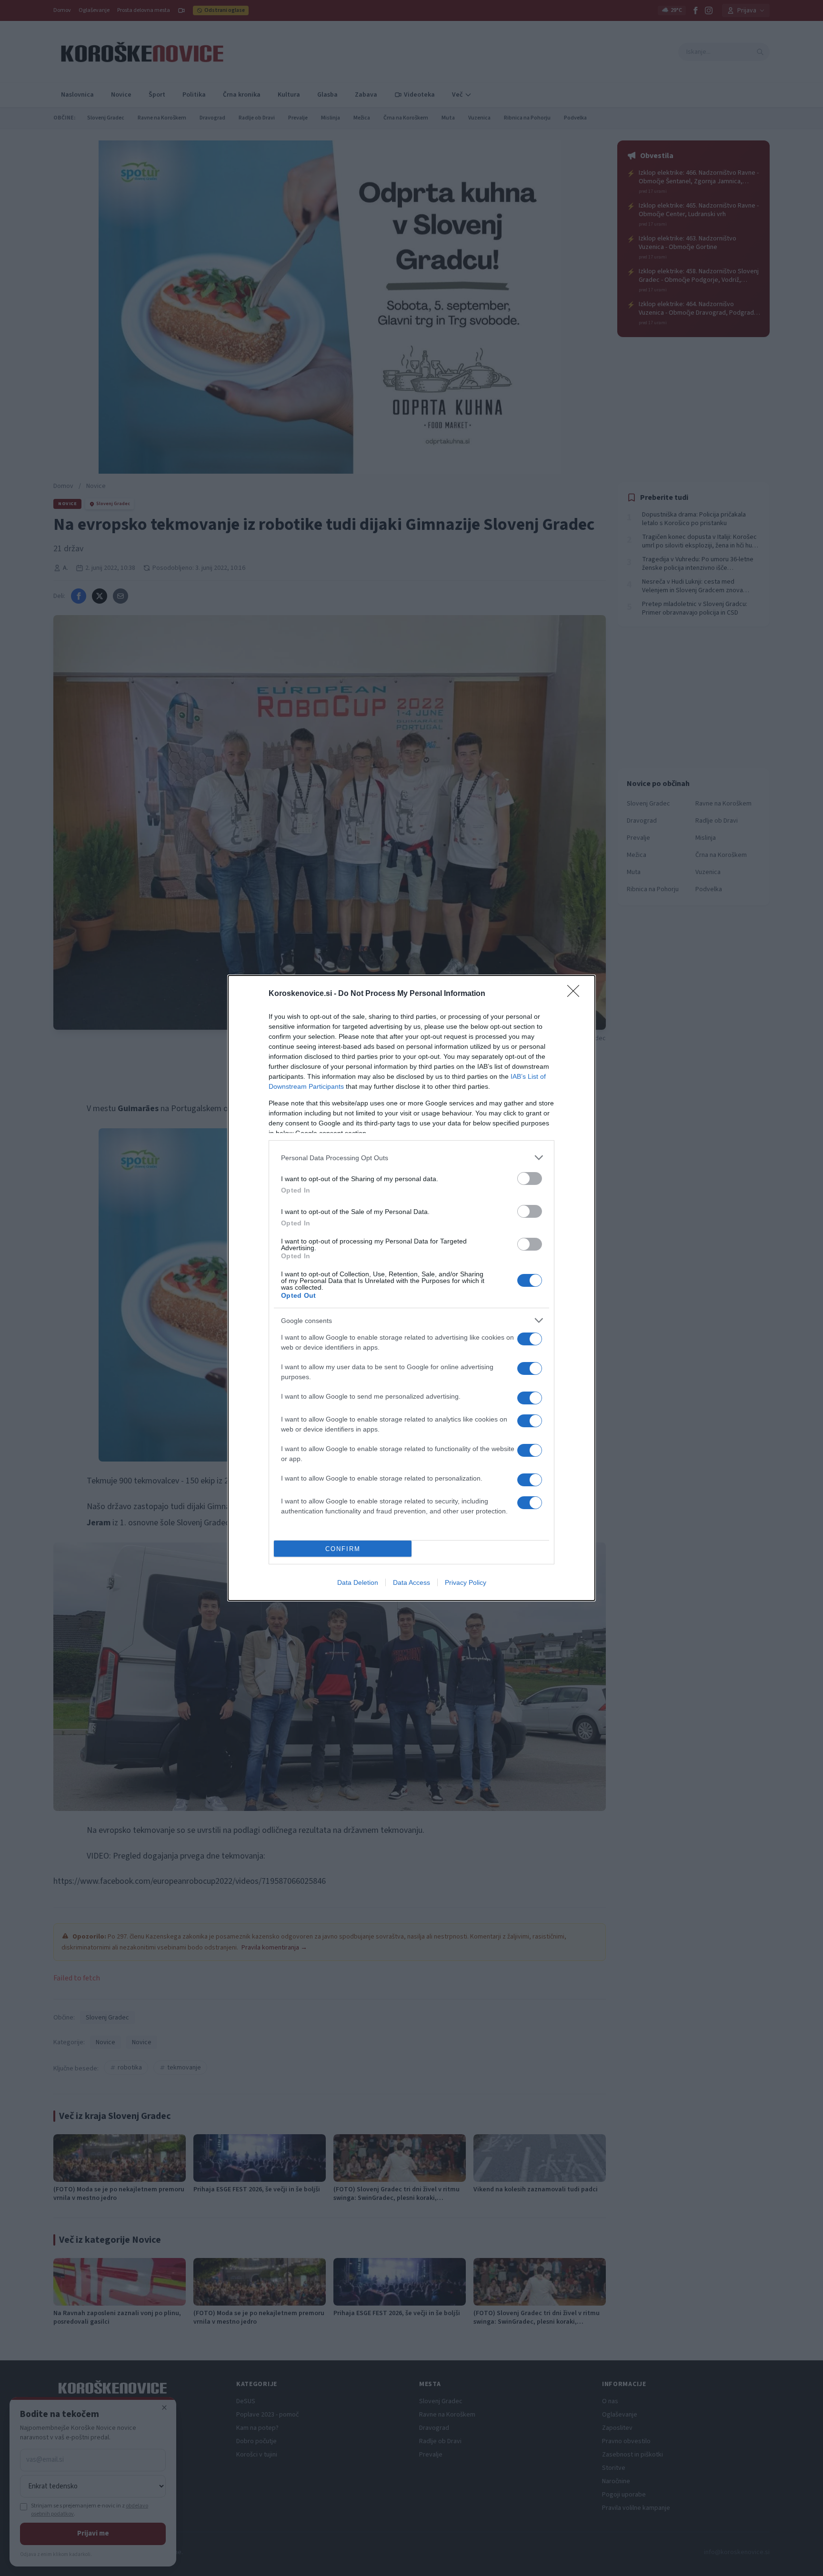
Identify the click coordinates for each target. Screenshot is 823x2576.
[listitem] (411, 1158)
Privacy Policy (466, 1582)
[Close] (576, 994)
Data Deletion (358, 1582)
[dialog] (411, 1288)
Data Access (411, 1582)
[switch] (530, 1179)
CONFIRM (343, 1549)
